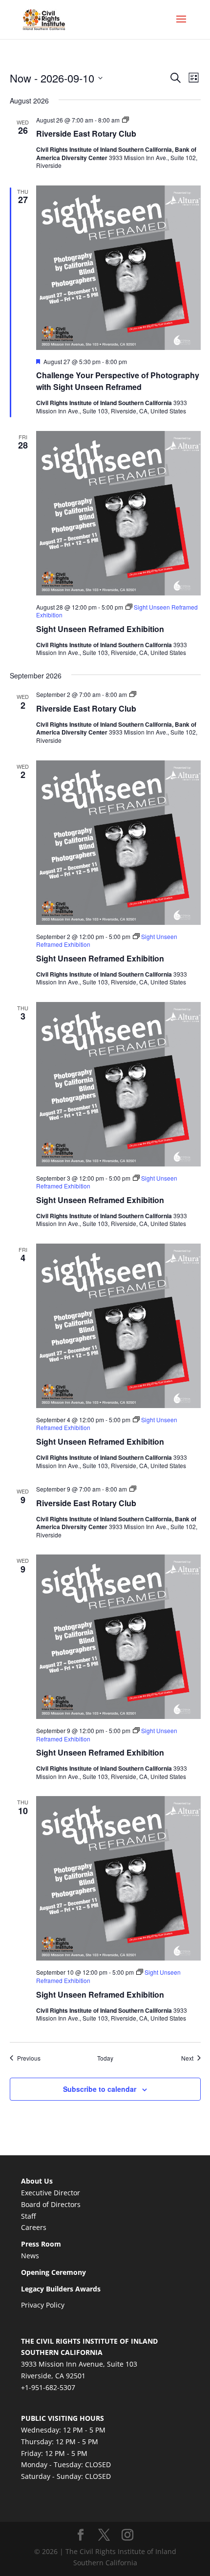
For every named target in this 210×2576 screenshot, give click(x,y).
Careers (34, 2227)
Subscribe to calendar (100, 2089)
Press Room (41, 2244)
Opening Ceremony (53, 2272)
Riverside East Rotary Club (86, 133)
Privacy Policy (43, 2305)
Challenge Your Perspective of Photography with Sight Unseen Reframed (118, 381)
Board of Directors (51, 2204)
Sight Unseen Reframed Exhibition (100, 629)
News (30, 2256)
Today (105, 2058)
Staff (28, 2216)
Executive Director (51, 2193)
